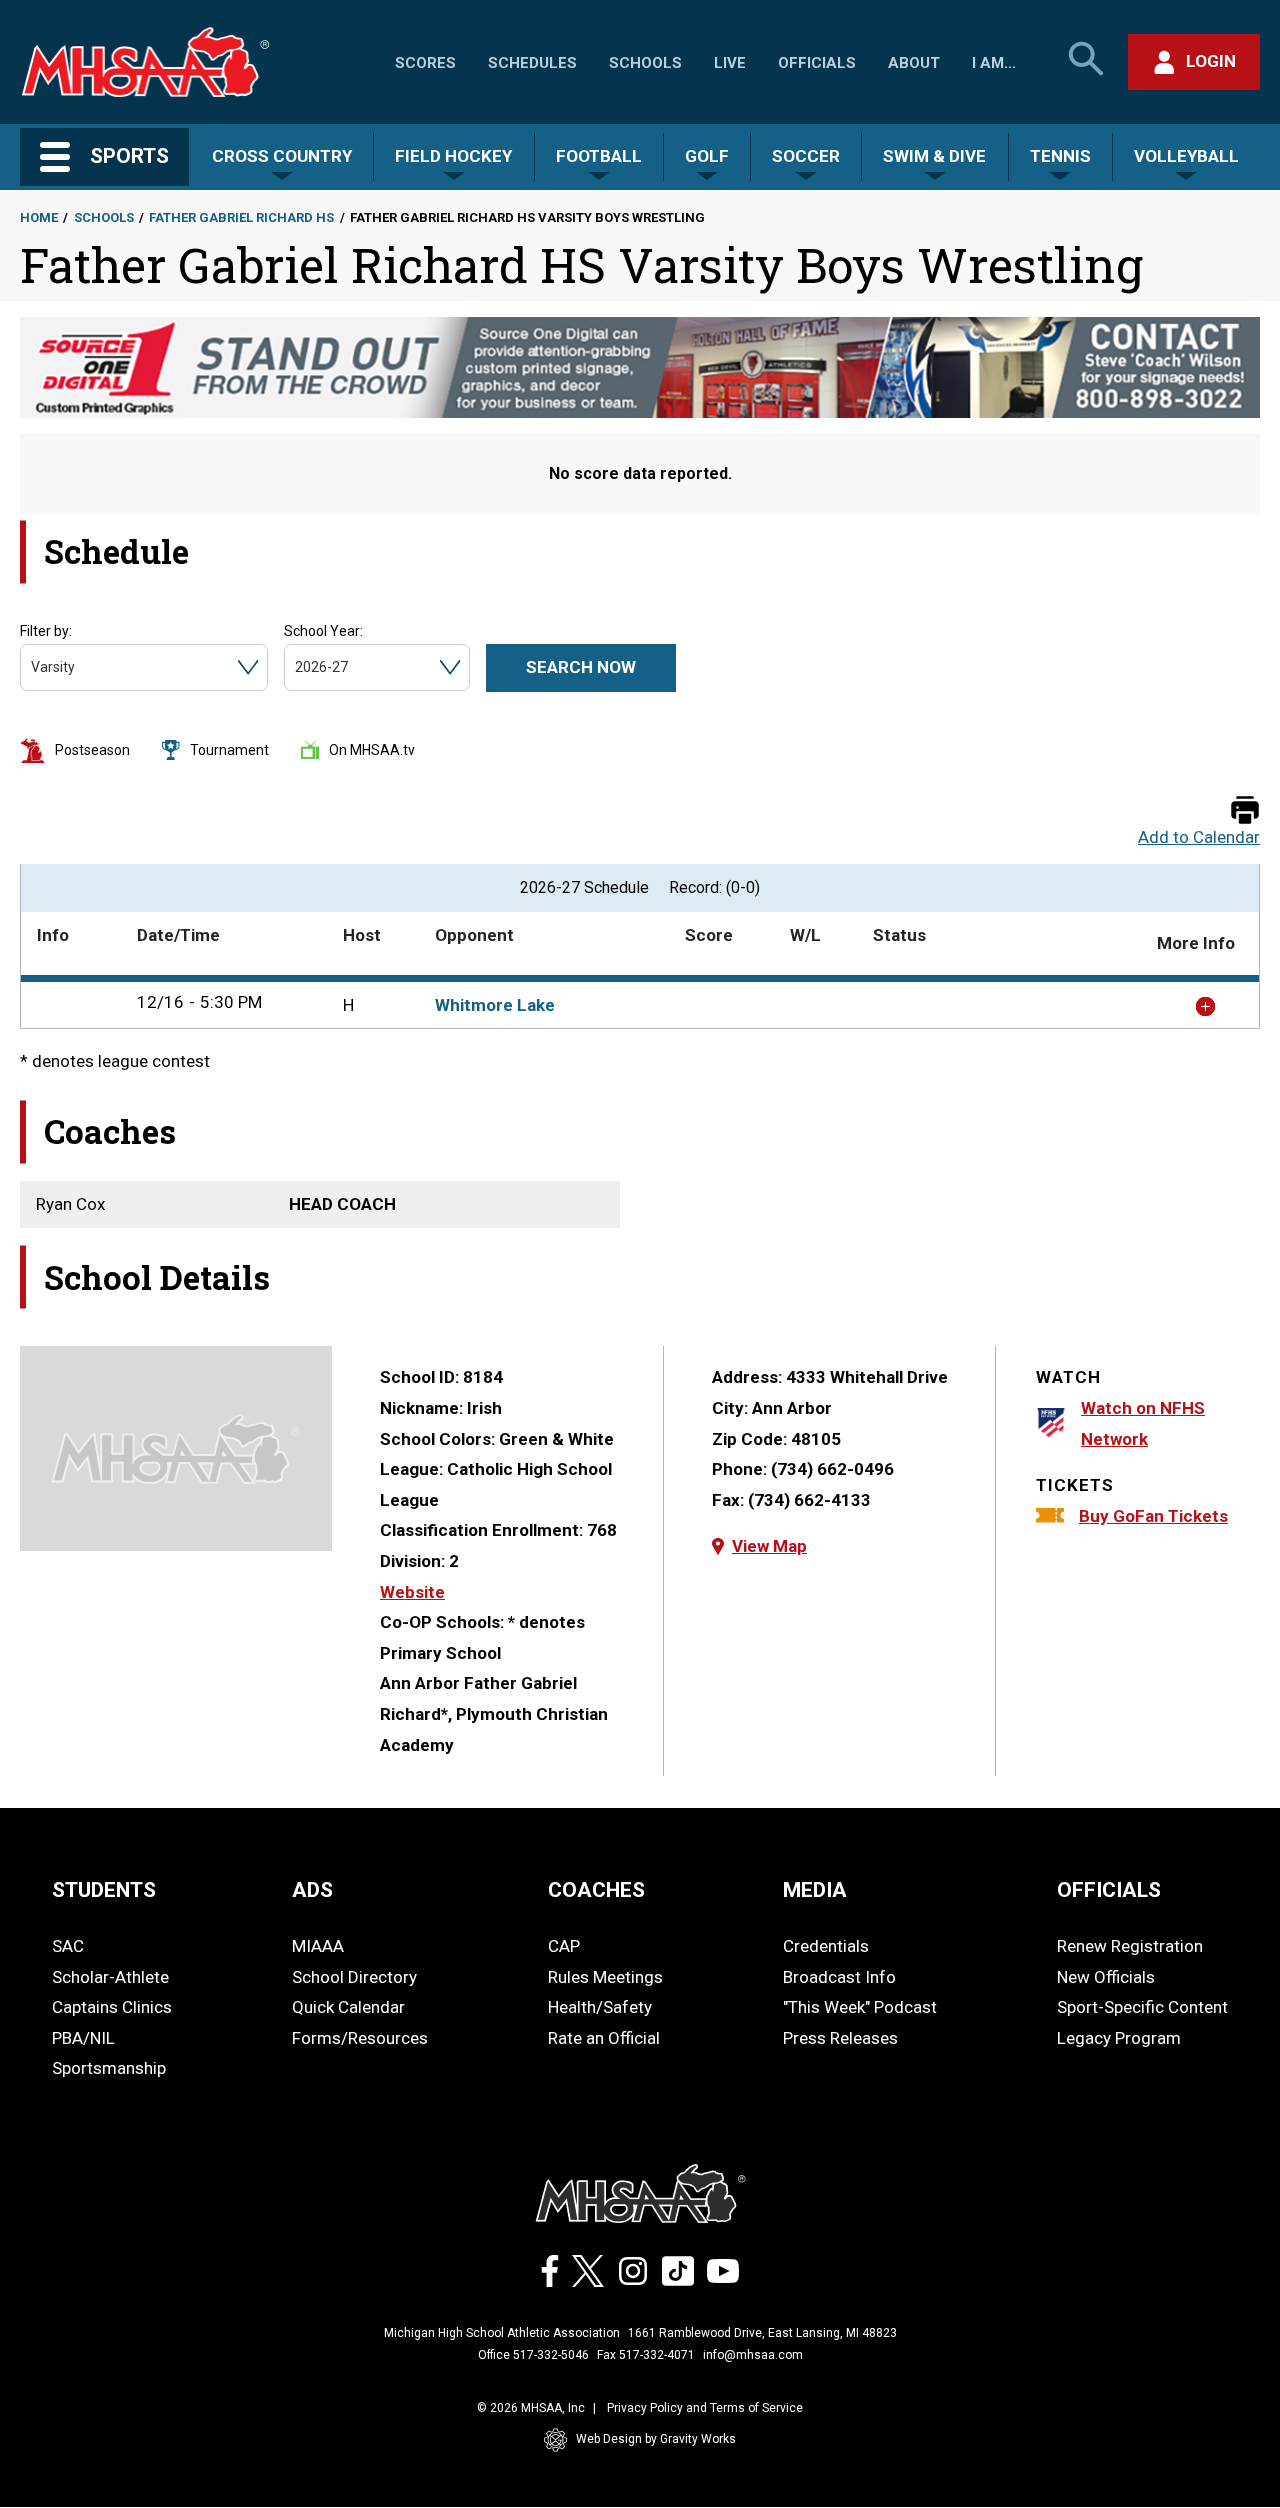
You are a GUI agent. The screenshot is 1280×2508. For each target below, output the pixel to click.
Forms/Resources (360, 2038)
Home (39, 217)
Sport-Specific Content (1142, 2007)
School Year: (323, 631)
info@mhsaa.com (753, 2355)
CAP (564, 1946)
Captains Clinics (112, 2007)
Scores (425, 63)
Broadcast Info (839, 1977)
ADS (312, 1890)
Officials (817, 63)
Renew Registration (1130, 1946)
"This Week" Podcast (860, 2007)
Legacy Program (1119, 2038)
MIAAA (318, 1946)
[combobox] (32, 667)
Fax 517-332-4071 (646, 2355)
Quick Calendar (348, 2007)
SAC (68, 1946)
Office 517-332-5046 (533, 2355)
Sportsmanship (109, 2068)
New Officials (1106, 1977)
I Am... (994, 63)
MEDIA (815, 1890)
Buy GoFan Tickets (1153, 1516)
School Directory (354, 1977)
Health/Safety (600, 2007)
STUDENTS (104, 1890)
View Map (769, 1546)
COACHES (596, 1890)
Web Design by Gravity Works (656, 2439)
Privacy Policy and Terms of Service (705, 2408)
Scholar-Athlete (110, 1977)
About (914, 63)
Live (730, 63)
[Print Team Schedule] (1245, 811)
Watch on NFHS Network (1143, 1423)
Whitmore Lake (495, 1005)
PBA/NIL (83, 2038)
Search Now (581, 667)
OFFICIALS (1109, 1890)
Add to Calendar (1199, 837)
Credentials (826, 1946)
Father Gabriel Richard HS (241, 217)
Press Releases (840, 2038)
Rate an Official (604, 2038)
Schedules (532, 63)
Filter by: (46, 631)
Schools (645, 63)
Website (412, 1592)
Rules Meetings (605, 1977)
